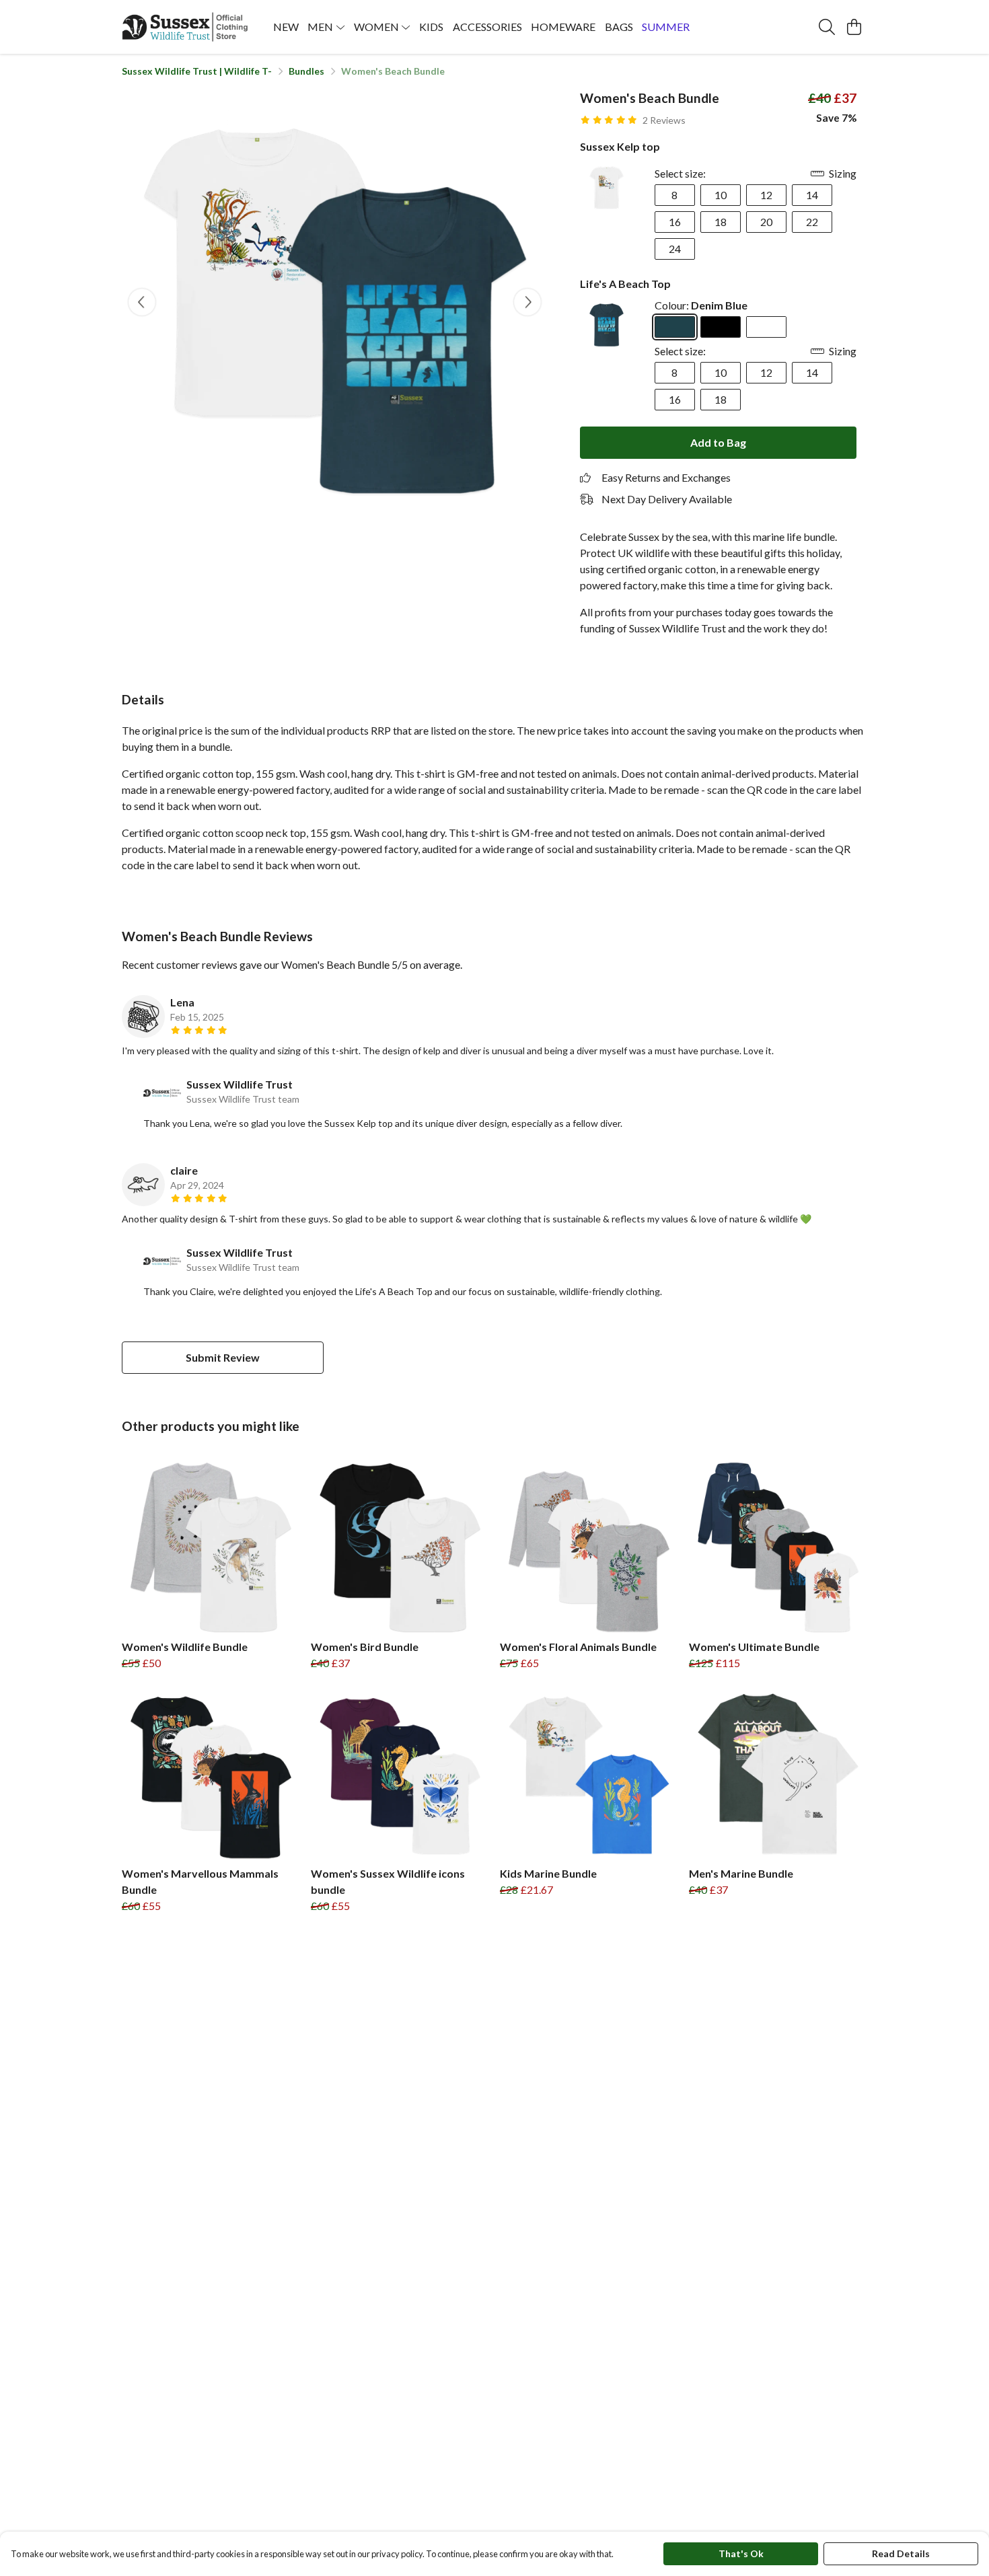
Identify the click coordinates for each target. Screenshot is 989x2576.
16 (675, 222)
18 (721, 222)
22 (812, 222)
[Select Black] (721, 327)
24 (675, 249)
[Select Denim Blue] (675, 327)
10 (721, 195)
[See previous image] (142, 302)
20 (766, 222)
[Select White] (766, 327)
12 (766, 195)
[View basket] (854, 27)
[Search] (827, 27)
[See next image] (527, 302)
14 (812, 195)
